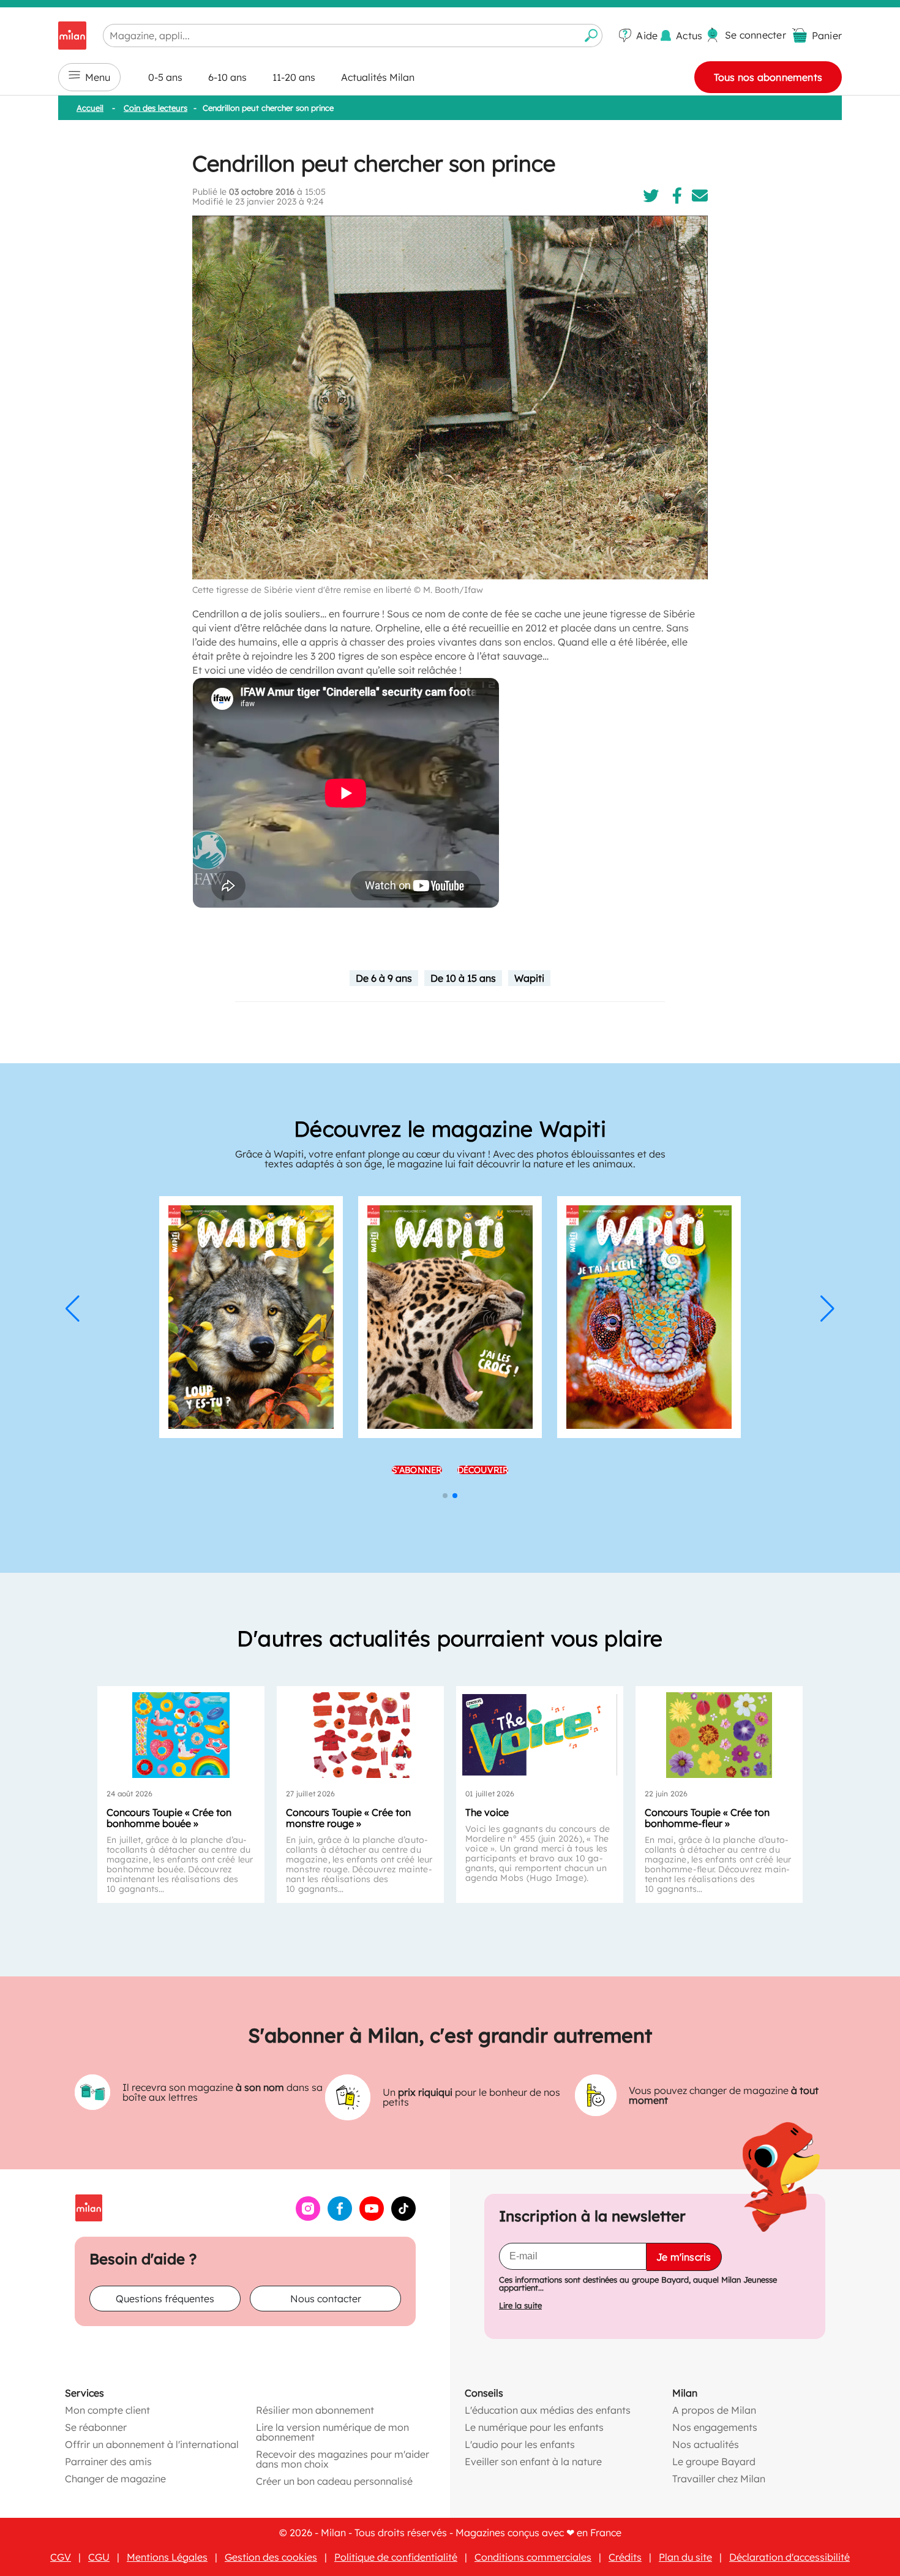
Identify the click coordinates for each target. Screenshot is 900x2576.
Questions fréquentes (165, 2298)
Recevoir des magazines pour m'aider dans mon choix (343, 2458)
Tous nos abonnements (768, 77)
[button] (73, 1309)
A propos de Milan (714, 2409)
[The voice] (540, 1735)
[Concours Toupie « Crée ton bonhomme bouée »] (181, 1735)
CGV (61, 2556)
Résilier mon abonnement (315, 2409)
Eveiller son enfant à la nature (533, 2461)
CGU (99, 2556)
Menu (98, 77)
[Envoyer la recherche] (591, 36)
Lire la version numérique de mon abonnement (332, 2431)
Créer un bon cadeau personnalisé (334, 2480)
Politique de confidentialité (396, 2556)
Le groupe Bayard (714, 2461)
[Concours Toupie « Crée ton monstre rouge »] (360, 1735)
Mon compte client (107, 2409)
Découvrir (483, 1470)
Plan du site (685, 2556)
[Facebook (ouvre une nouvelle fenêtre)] (340, 2216)
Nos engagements (715, 2427)
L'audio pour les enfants (520, 2444)
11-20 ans (294, 77)
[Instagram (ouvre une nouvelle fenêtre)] (308, 2216)
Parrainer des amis (108, 2461)
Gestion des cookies (271, 2556)
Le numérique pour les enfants (534, 2427)
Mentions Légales (167, 2556)
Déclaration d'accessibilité (789, 2556)
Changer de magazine (115, 2478)
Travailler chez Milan (719, 2478)
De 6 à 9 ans (384, 978)
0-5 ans (165, 77)
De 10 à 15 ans (463, 978)
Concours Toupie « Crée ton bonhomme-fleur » (707, 1818)
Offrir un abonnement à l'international (152, 2444)
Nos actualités (706, 2444)
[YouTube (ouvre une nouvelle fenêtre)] (372, 2216)
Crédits (625, 2556)
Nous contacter (326, 2298)
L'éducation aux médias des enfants (548, 2409)
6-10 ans (227, 77)
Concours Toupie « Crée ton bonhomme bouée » (169, 1818)
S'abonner (417, 1470)
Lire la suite (520, 2305)
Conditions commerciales (533, 2556)
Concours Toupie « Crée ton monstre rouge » (348, 1818)
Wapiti (529, 978)
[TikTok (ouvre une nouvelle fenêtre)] (403, 2216)
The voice (487, 1812)
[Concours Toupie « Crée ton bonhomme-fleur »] (719, 1735)
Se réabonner (96, 2427)
